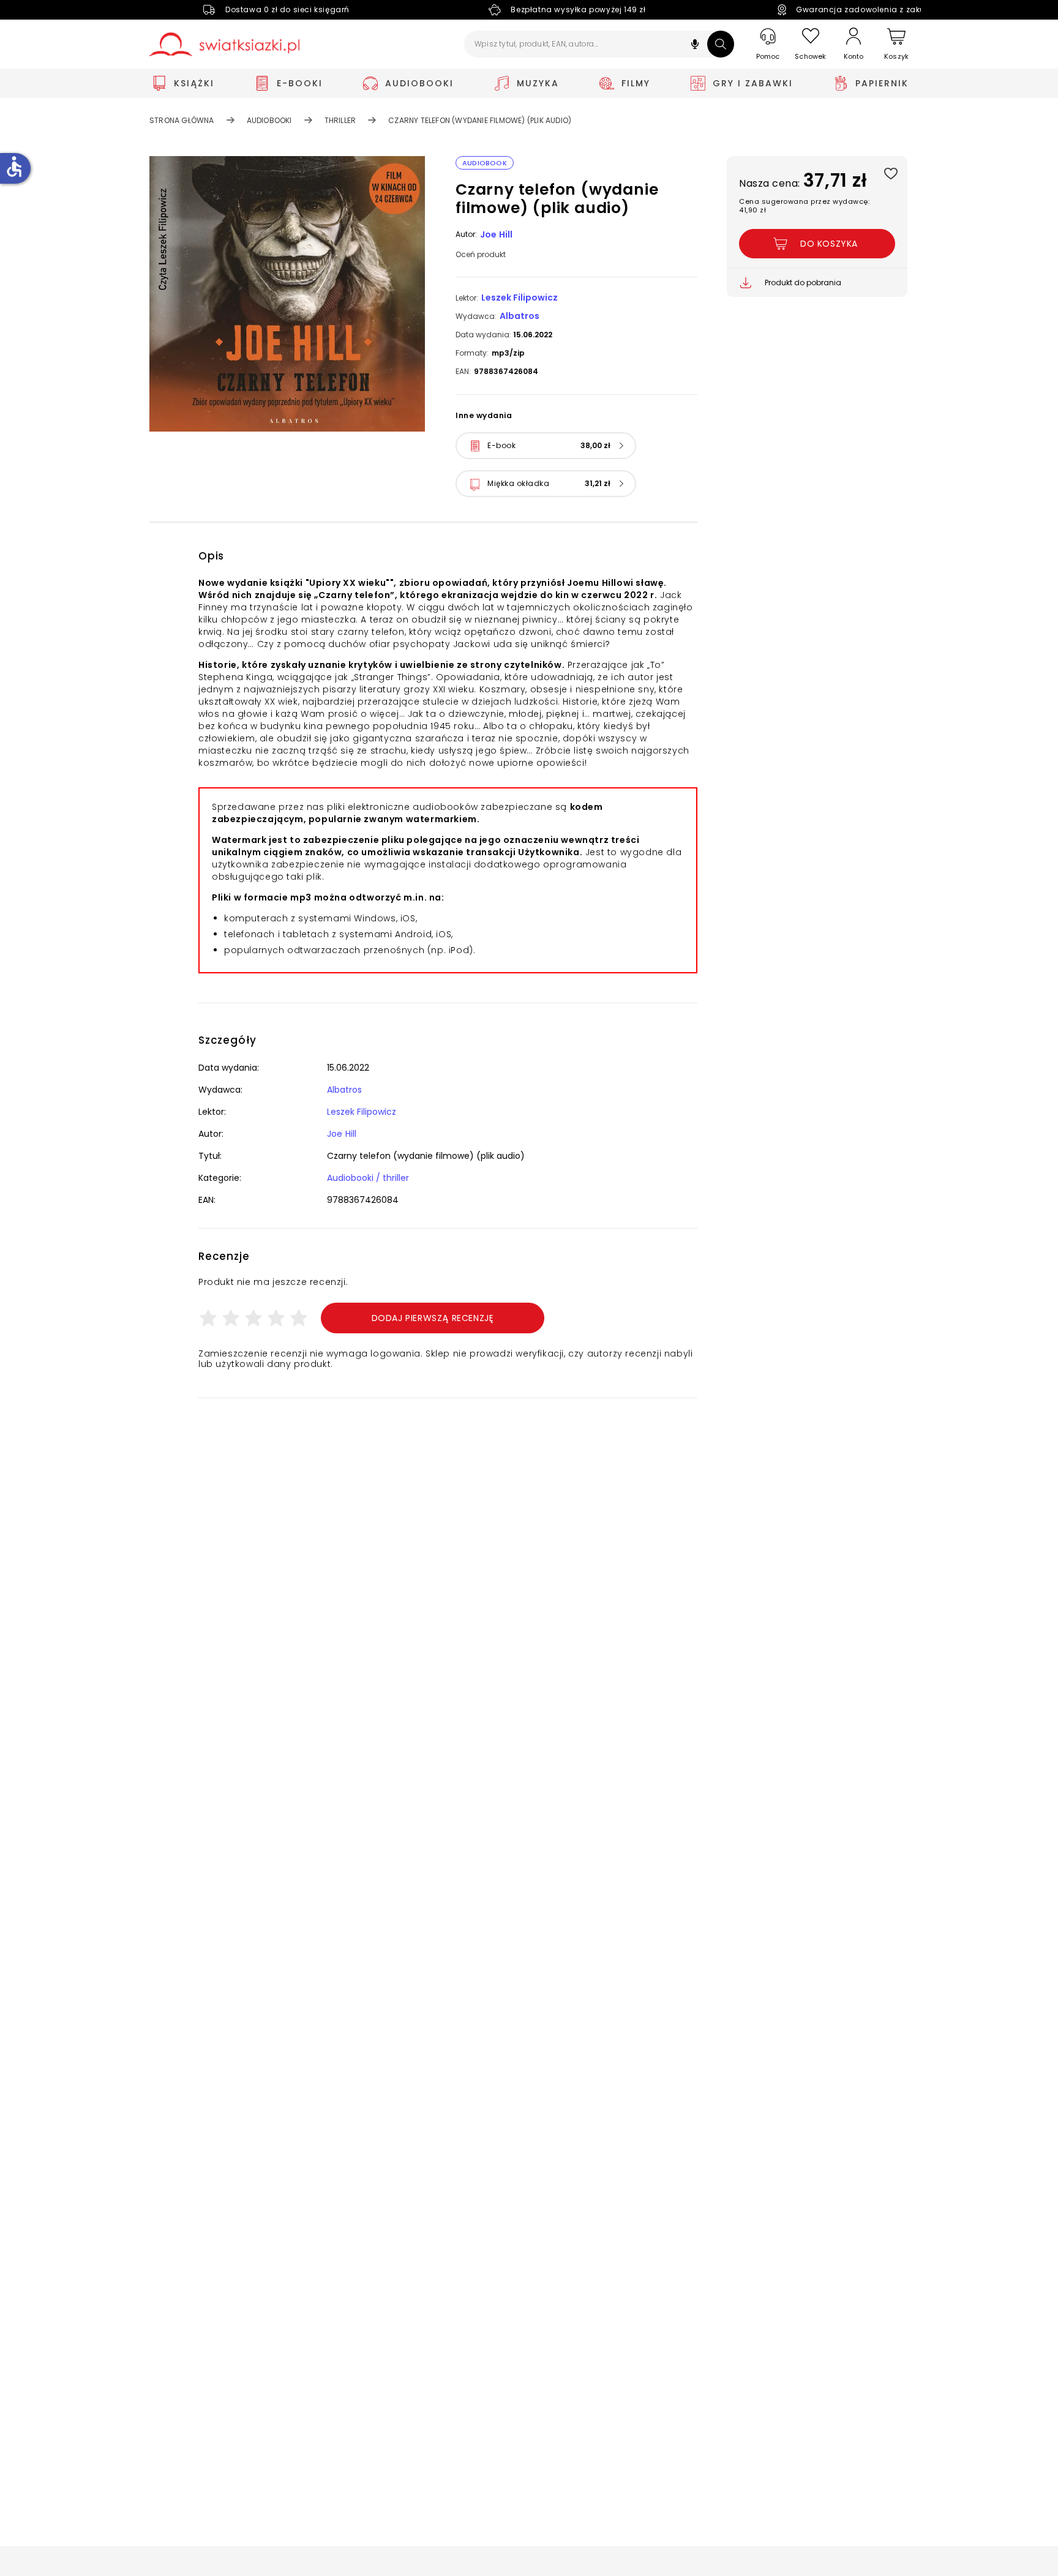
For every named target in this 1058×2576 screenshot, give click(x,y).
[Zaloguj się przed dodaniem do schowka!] (891, 173)
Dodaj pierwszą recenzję (433, 1318)
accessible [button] (14, 167)
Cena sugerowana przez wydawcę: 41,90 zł (804, 206)
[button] (695, 46)
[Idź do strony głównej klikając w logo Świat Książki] (224, 44)
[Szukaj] (721, 44)
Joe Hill (497, 234)
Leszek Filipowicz (520, 298)
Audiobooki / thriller (368, 1178)
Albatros (520, 316)
